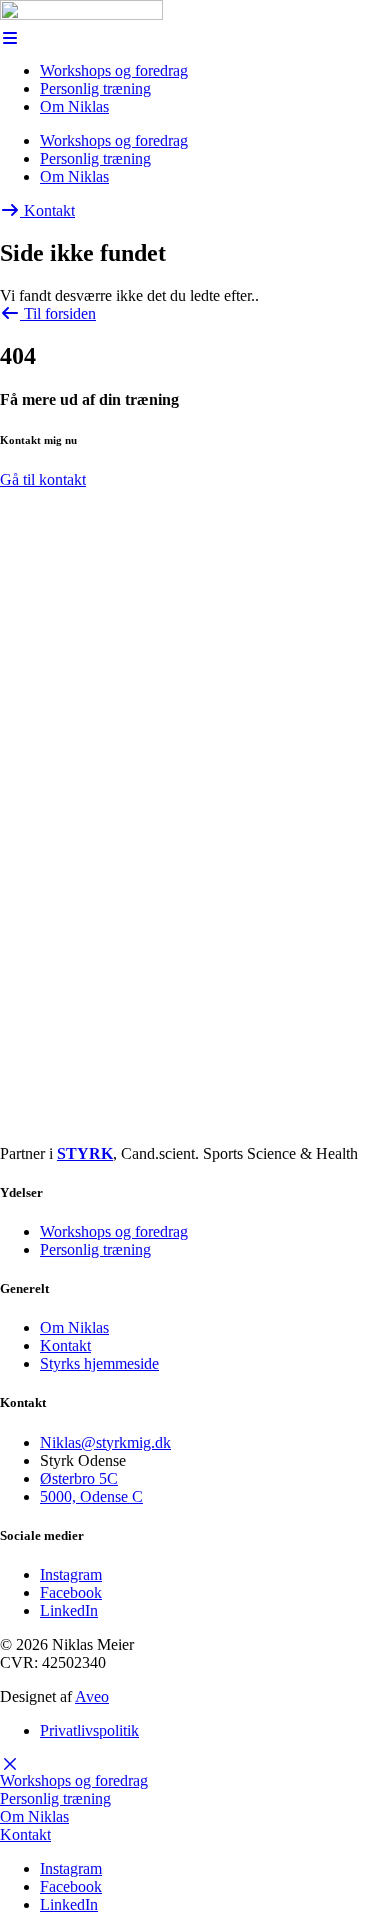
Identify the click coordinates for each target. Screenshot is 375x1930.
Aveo (92, 1696)
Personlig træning (95, 88)
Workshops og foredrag (114, 70)
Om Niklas (74, 106)
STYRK (85, 1153)
